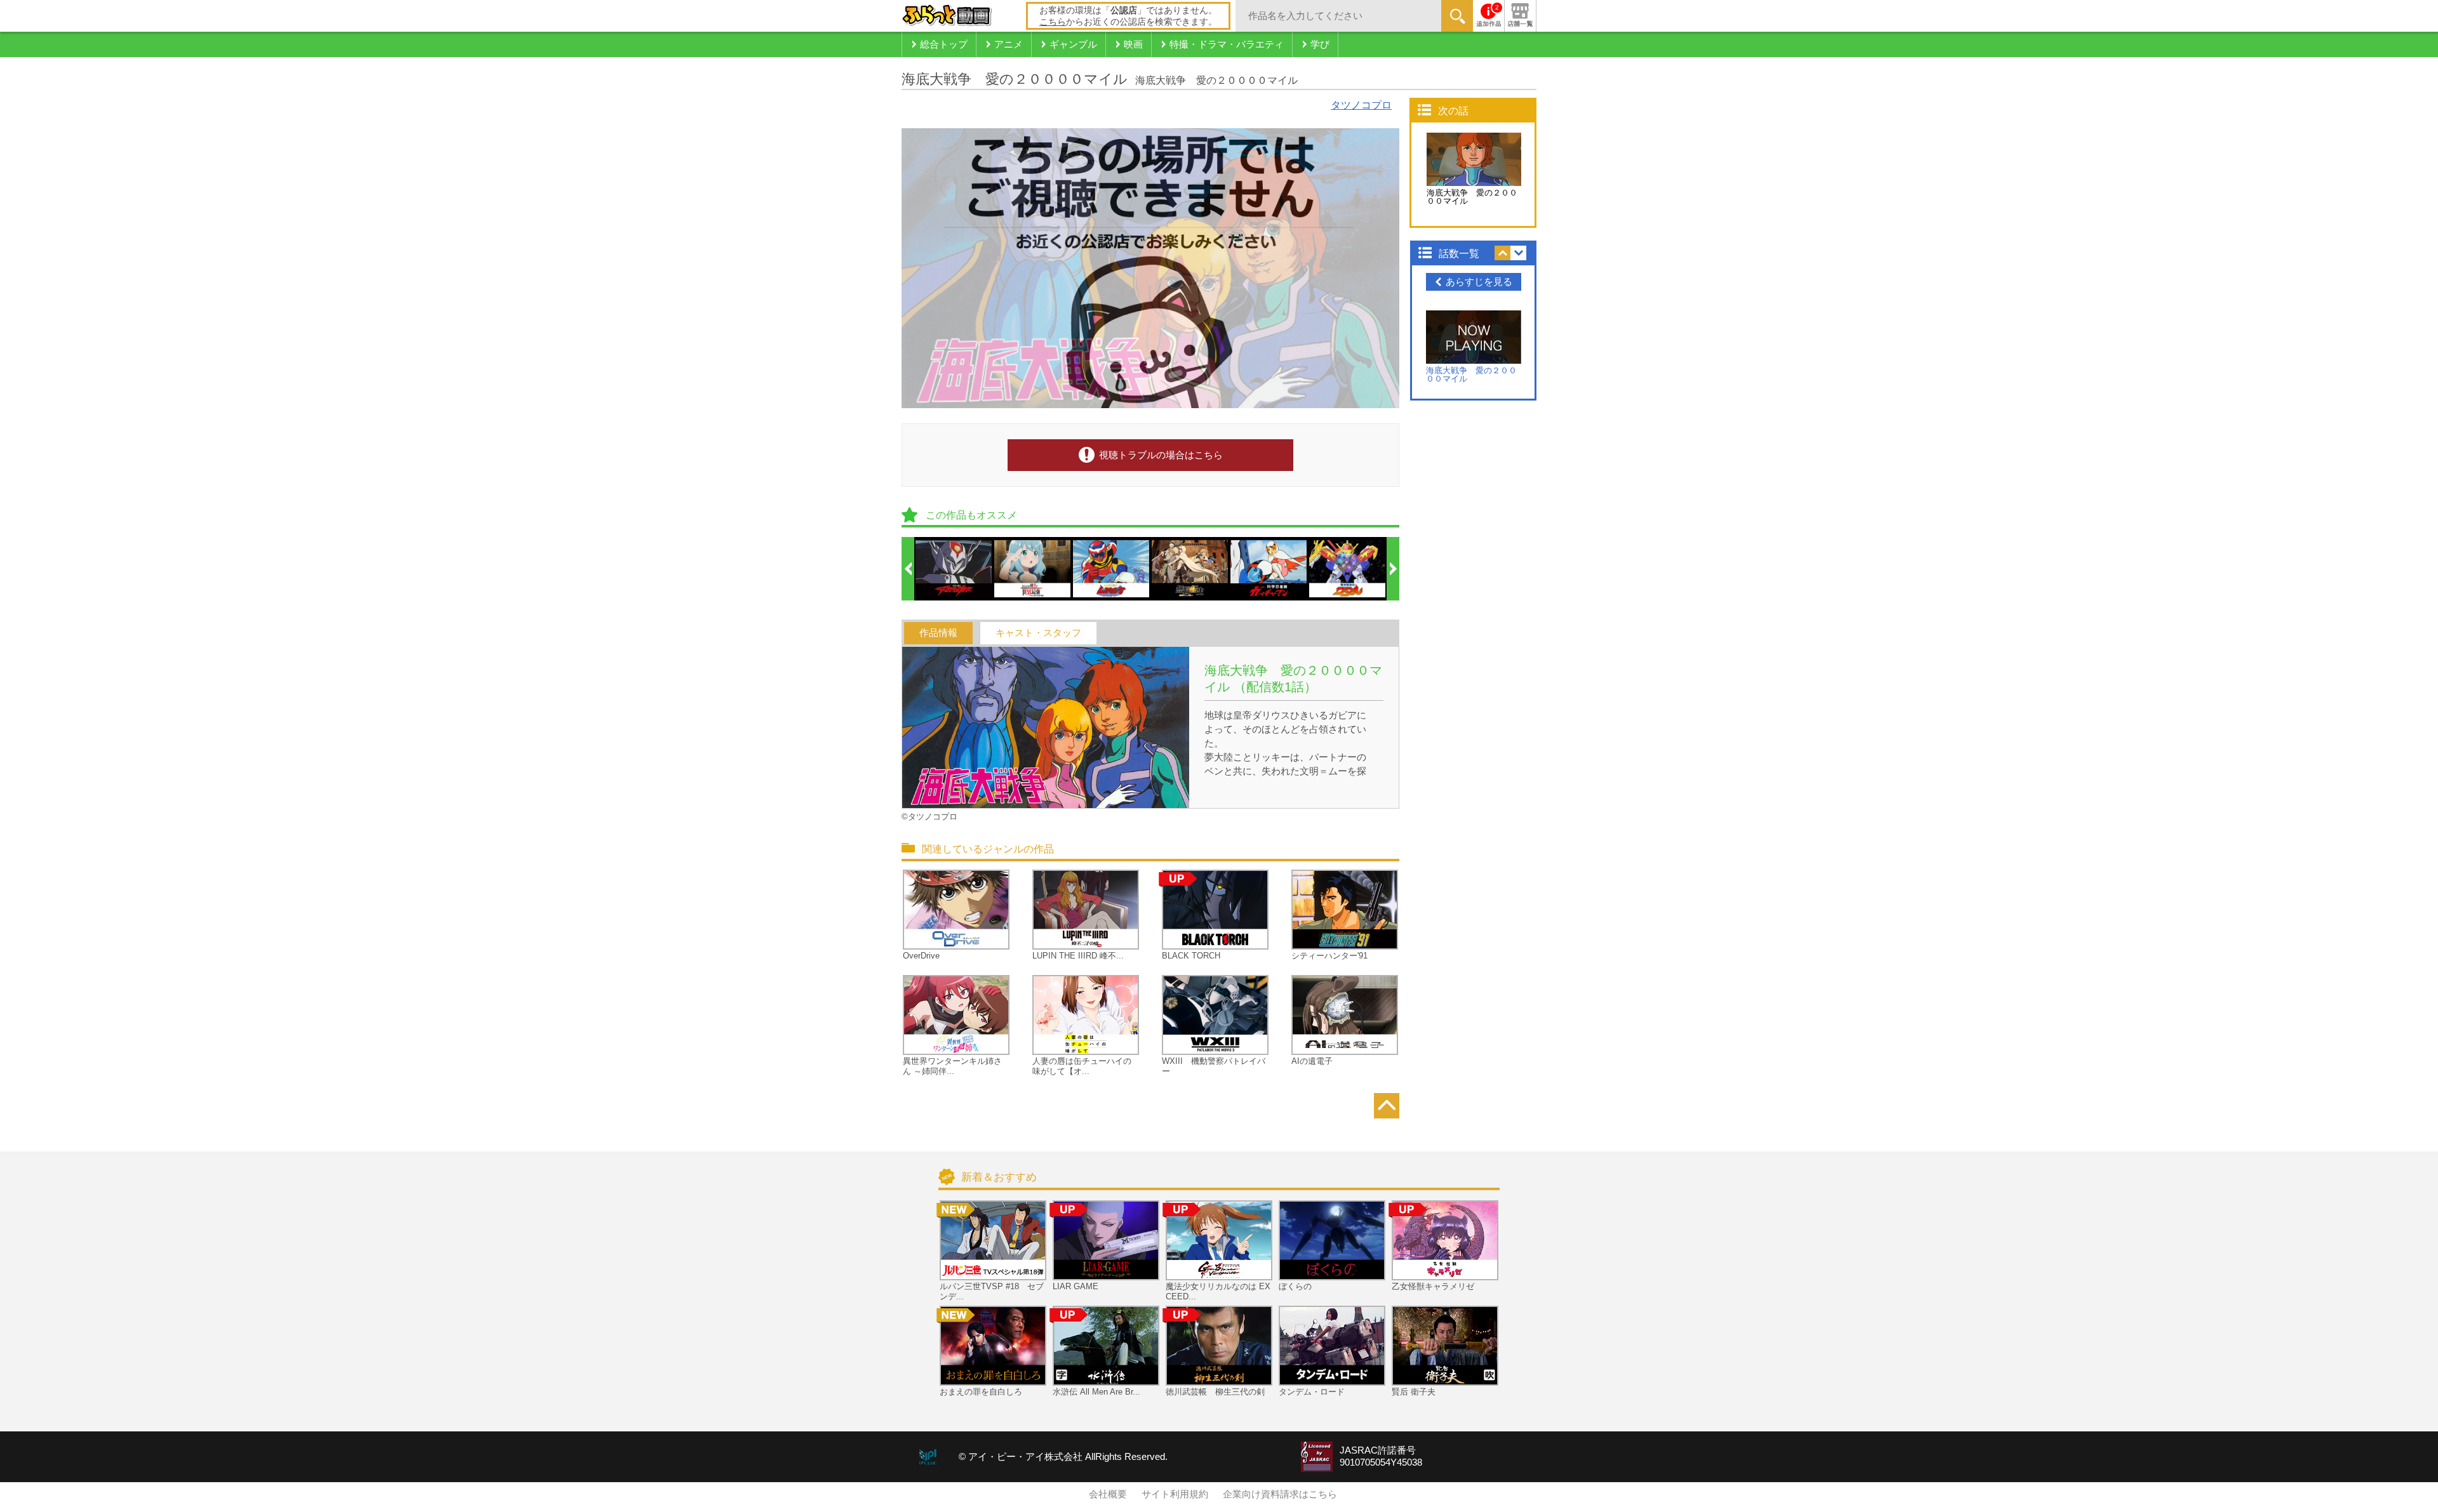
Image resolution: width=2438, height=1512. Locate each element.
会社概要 (1108, 1494)
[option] (954, 569)
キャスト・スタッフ (1038, 633)
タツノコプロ (1361, 105)
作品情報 (938, 633)
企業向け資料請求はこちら (1280, 1494)
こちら (1053, 22)
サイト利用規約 (1175, 1494)
